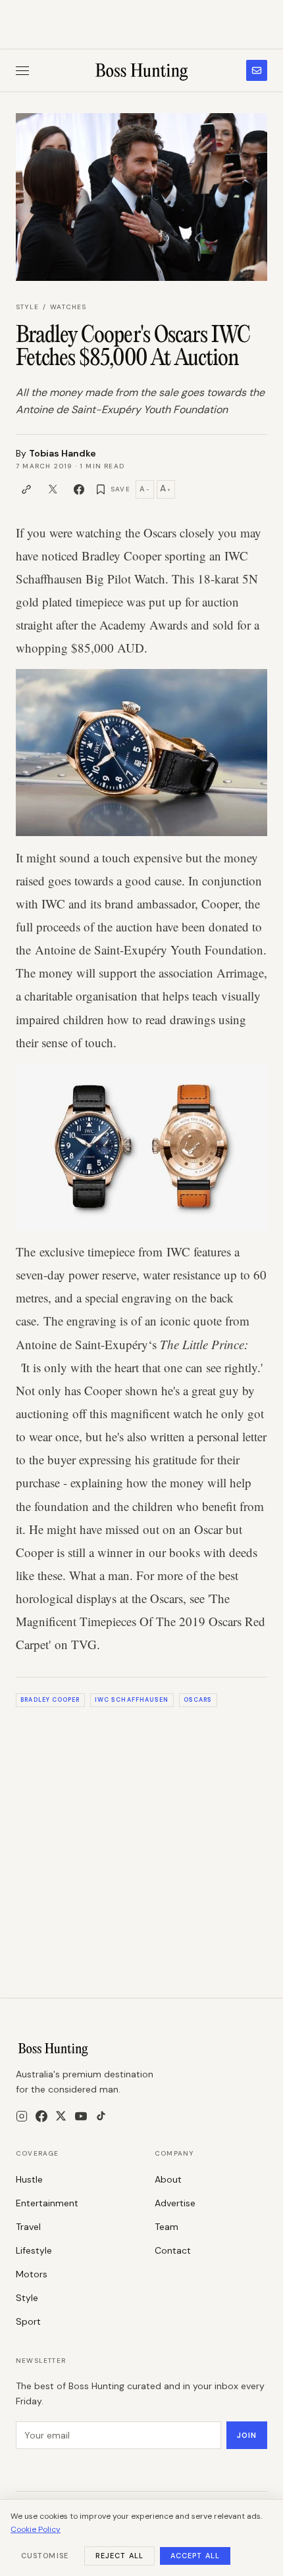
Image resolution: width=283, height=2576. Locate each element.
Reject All (119, 2556)
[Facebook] (41, 2116)
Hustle (29, 2179)
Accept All (195, 2556)
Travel (28, 2227)
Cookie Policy (36, 2529)
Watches (68, 307)
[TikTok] (101, 2116)
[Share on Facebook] (79, 489)
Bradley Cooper (50, 1700)
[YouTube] (81, 2116)
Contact (173, 2250)
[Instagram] (22, 2116)
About (168, 2179)
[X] (61, 2116)
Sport (28, 2321)
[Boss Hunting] (142, 70)
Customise (45, 2556)
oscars (198, 1700)
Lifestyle (34, 2250)
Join (247, 2435)
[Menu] (22, 71)
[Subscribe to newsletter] (257, 70)
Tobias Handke (63, 453)
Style (27, 307)
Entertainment (47, 2203)
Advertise (175, 2203)
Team (167, 2227)
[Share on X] (53, 489)
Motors (32, 2274)
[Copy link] (26, 489)
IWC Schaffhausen (132, 1700)
